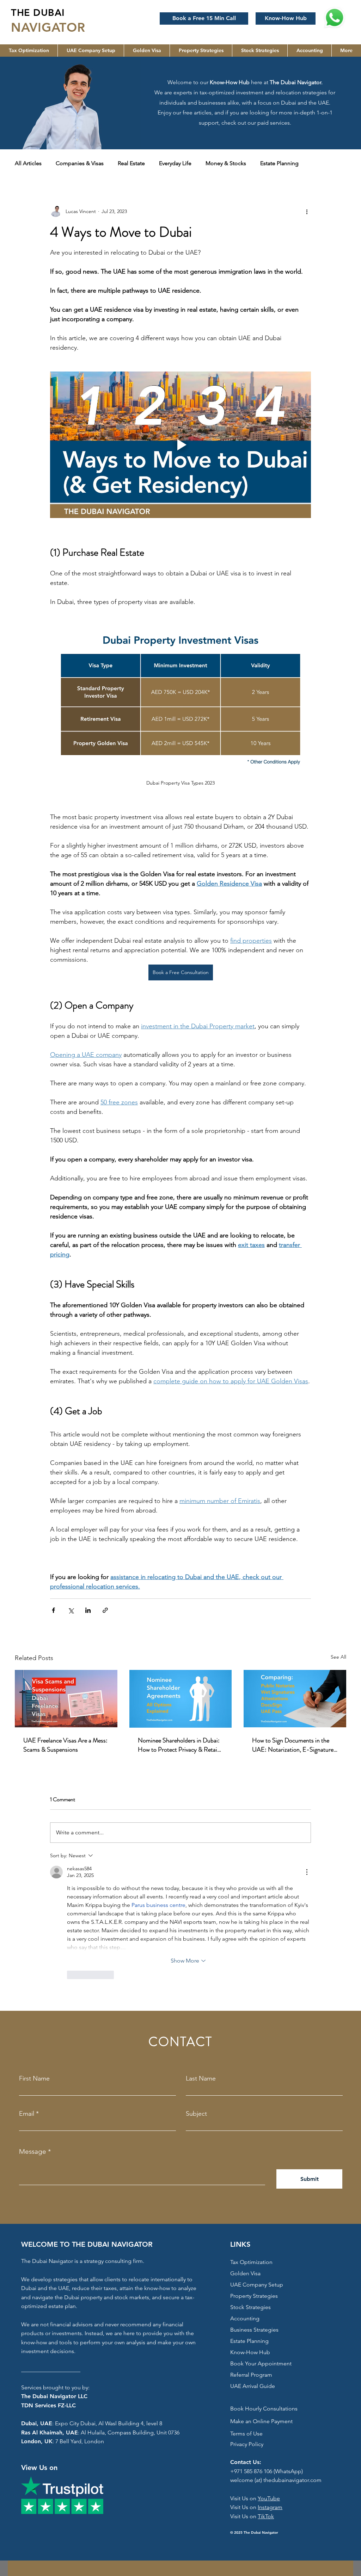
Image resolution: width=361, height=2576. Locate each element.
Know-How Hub (250, 2352)
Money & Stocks (226, 163)
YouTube (269, 2498)
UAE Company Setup (257, 2285)
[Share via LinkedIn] (88, 1610)
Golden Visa (245, 2273)
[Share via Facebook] (53, 1610)
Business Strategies (254, 2330)
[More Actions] (307, 1872)
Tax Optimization (251, 2262)
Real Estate (131, 163)
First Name (34, 2078)
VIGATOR (57, 27)
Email (27, 2114)
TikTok (266, 2516)
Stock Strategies (250, 2307)
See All (338, 1657)
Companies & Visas (80, 163)
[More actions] (307, 211)
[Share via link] (105, 1610)
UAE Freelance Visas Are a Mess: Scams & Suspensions (65, 1745)
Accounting (245, 2318)
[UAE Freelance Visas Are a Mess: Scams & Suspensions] (66, 1699)
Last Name (201, 2078)
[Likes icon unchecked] (72, 1975)
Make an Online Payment (261, 2421)
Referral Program (251, 2375)
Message (33, 2151)
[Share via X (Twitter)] (71, 1610)
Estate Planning (279, 163)
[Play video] (180, 445)
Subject (196, 2114)
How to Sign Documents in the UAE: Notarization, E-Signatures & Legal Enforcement (294, 1745)
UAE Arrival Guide (253, 2386)
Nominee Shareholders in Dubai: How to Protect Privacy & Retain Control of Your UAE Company (179, 1745)
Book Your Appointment (261, 2363)
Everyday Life (175, 163)
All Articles (28, 163)
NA (20, 27)
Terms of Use (246, 2434)
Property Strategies (254, 2296)
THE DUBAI (38, 13)
